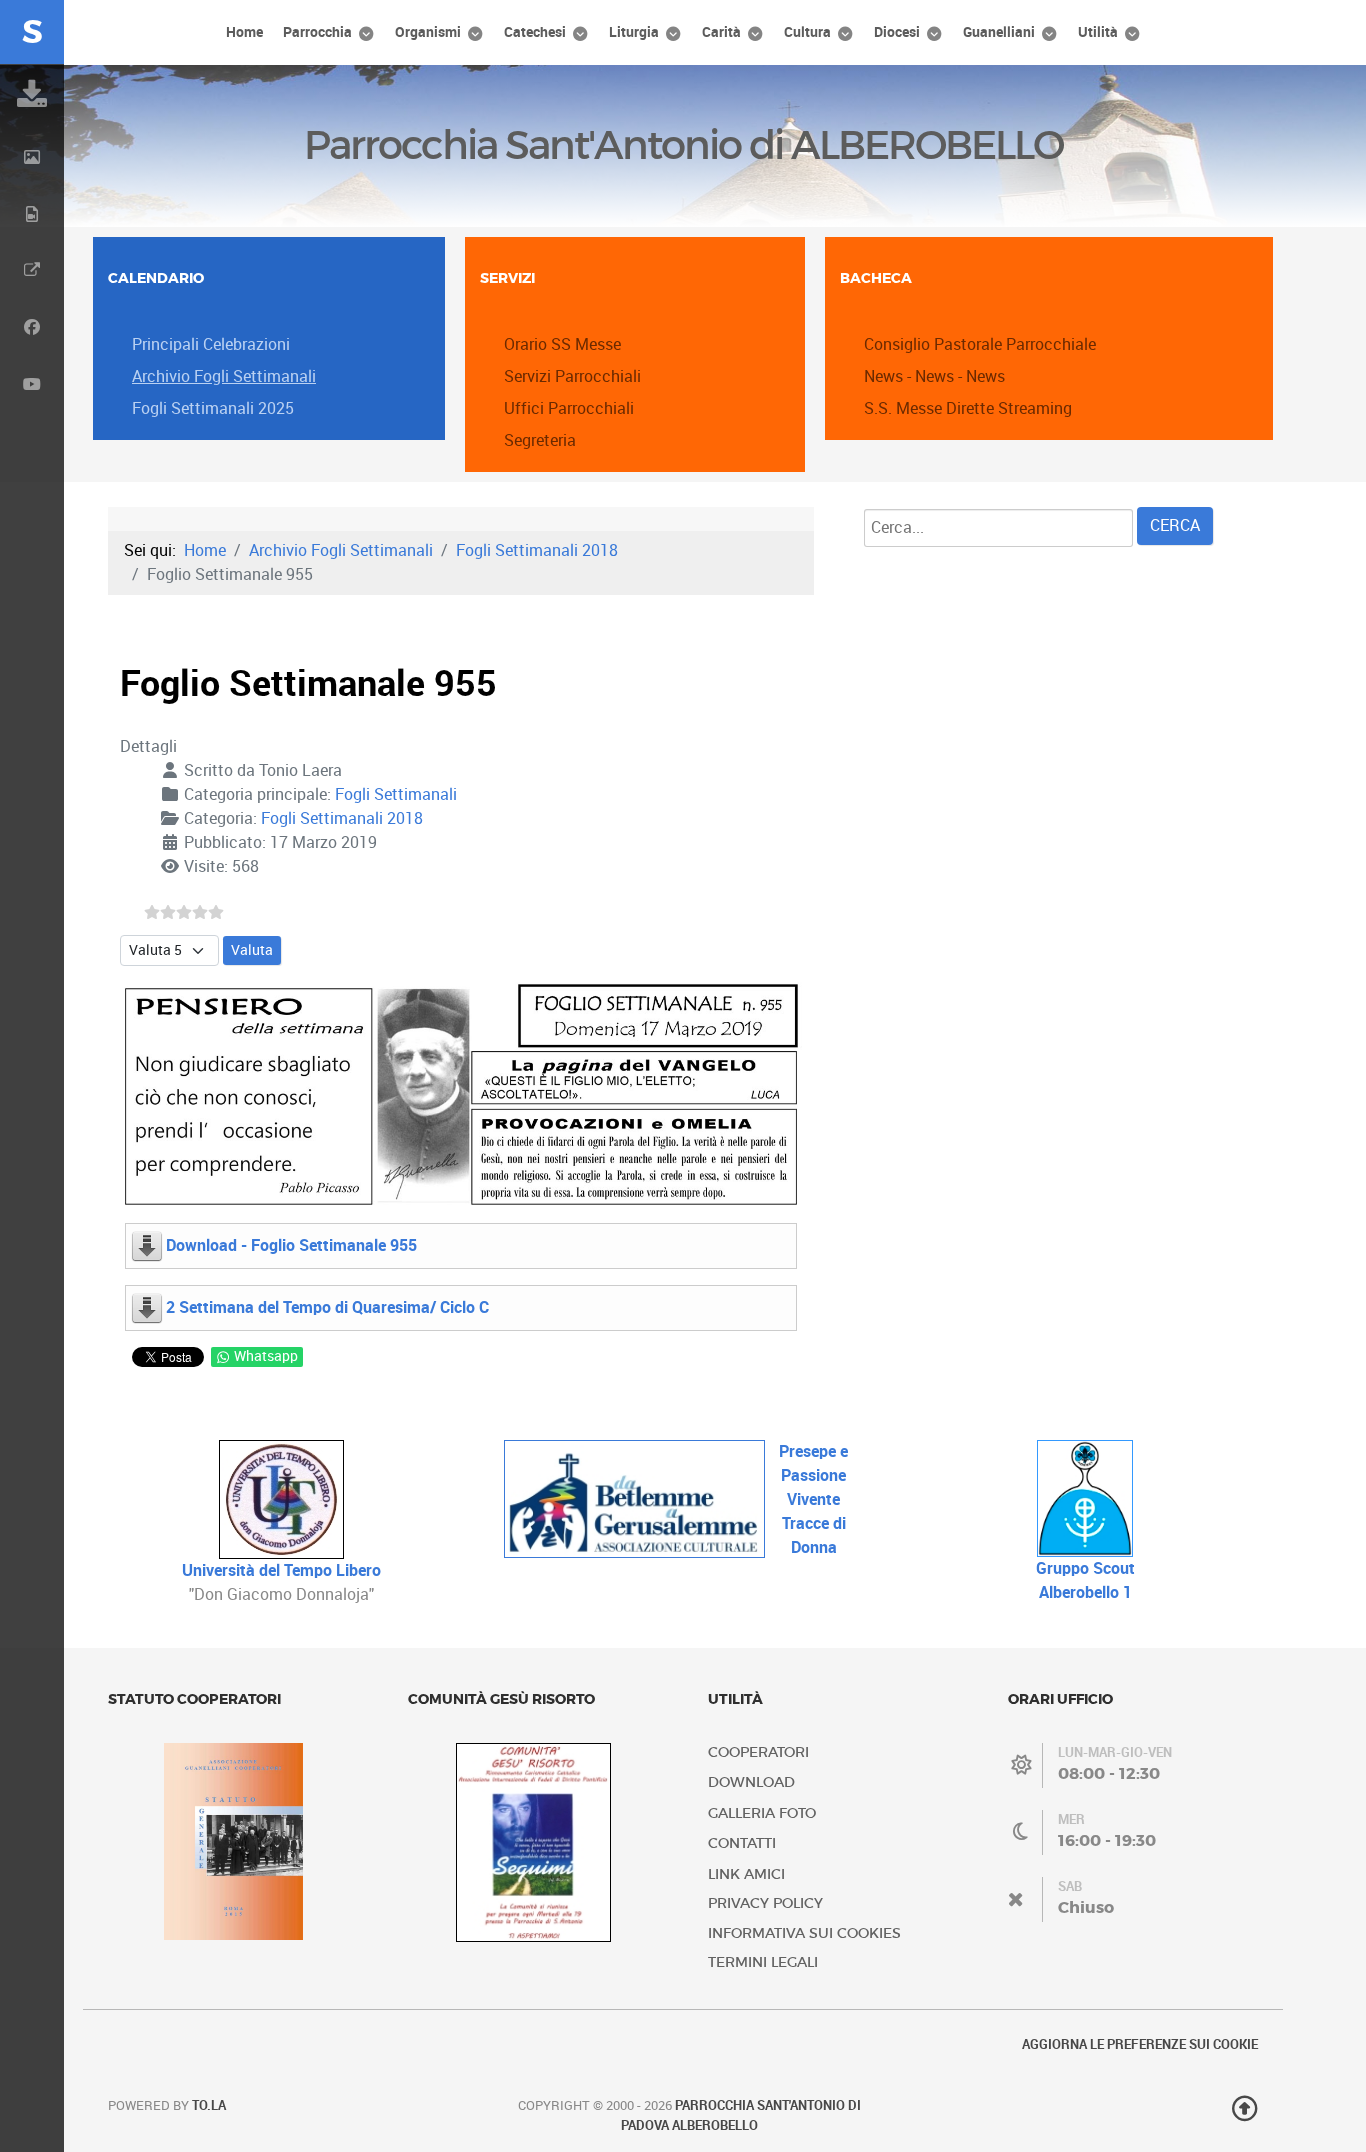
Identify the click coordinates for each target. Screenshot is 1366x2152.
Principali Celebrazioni (211, 344)
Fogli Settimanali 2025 (213, 408)
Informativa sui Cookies (804, 1933)
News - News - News (934, 376)
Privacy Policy (765, 1903)
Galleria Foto (762, 1813)
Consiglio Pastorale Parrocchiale (980, 344)
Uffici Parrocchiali (569, 408)
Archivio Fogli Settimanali (224, 376)
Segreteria (540, 440)
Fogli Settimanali (396, 794)
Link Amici (746, 1874)
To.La (209, 2105)
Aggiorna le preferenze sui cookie (1140, 2044)
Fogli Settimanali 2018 (342, 818)
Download (751, 1782)
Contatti (742, 1843)
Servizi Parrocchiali (572, 376)
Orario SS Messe (562, 344)
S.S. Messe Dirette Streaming (968, 408)
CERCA (1175, 525)
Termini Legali (763, 1962)
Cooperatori (758, 1752)
